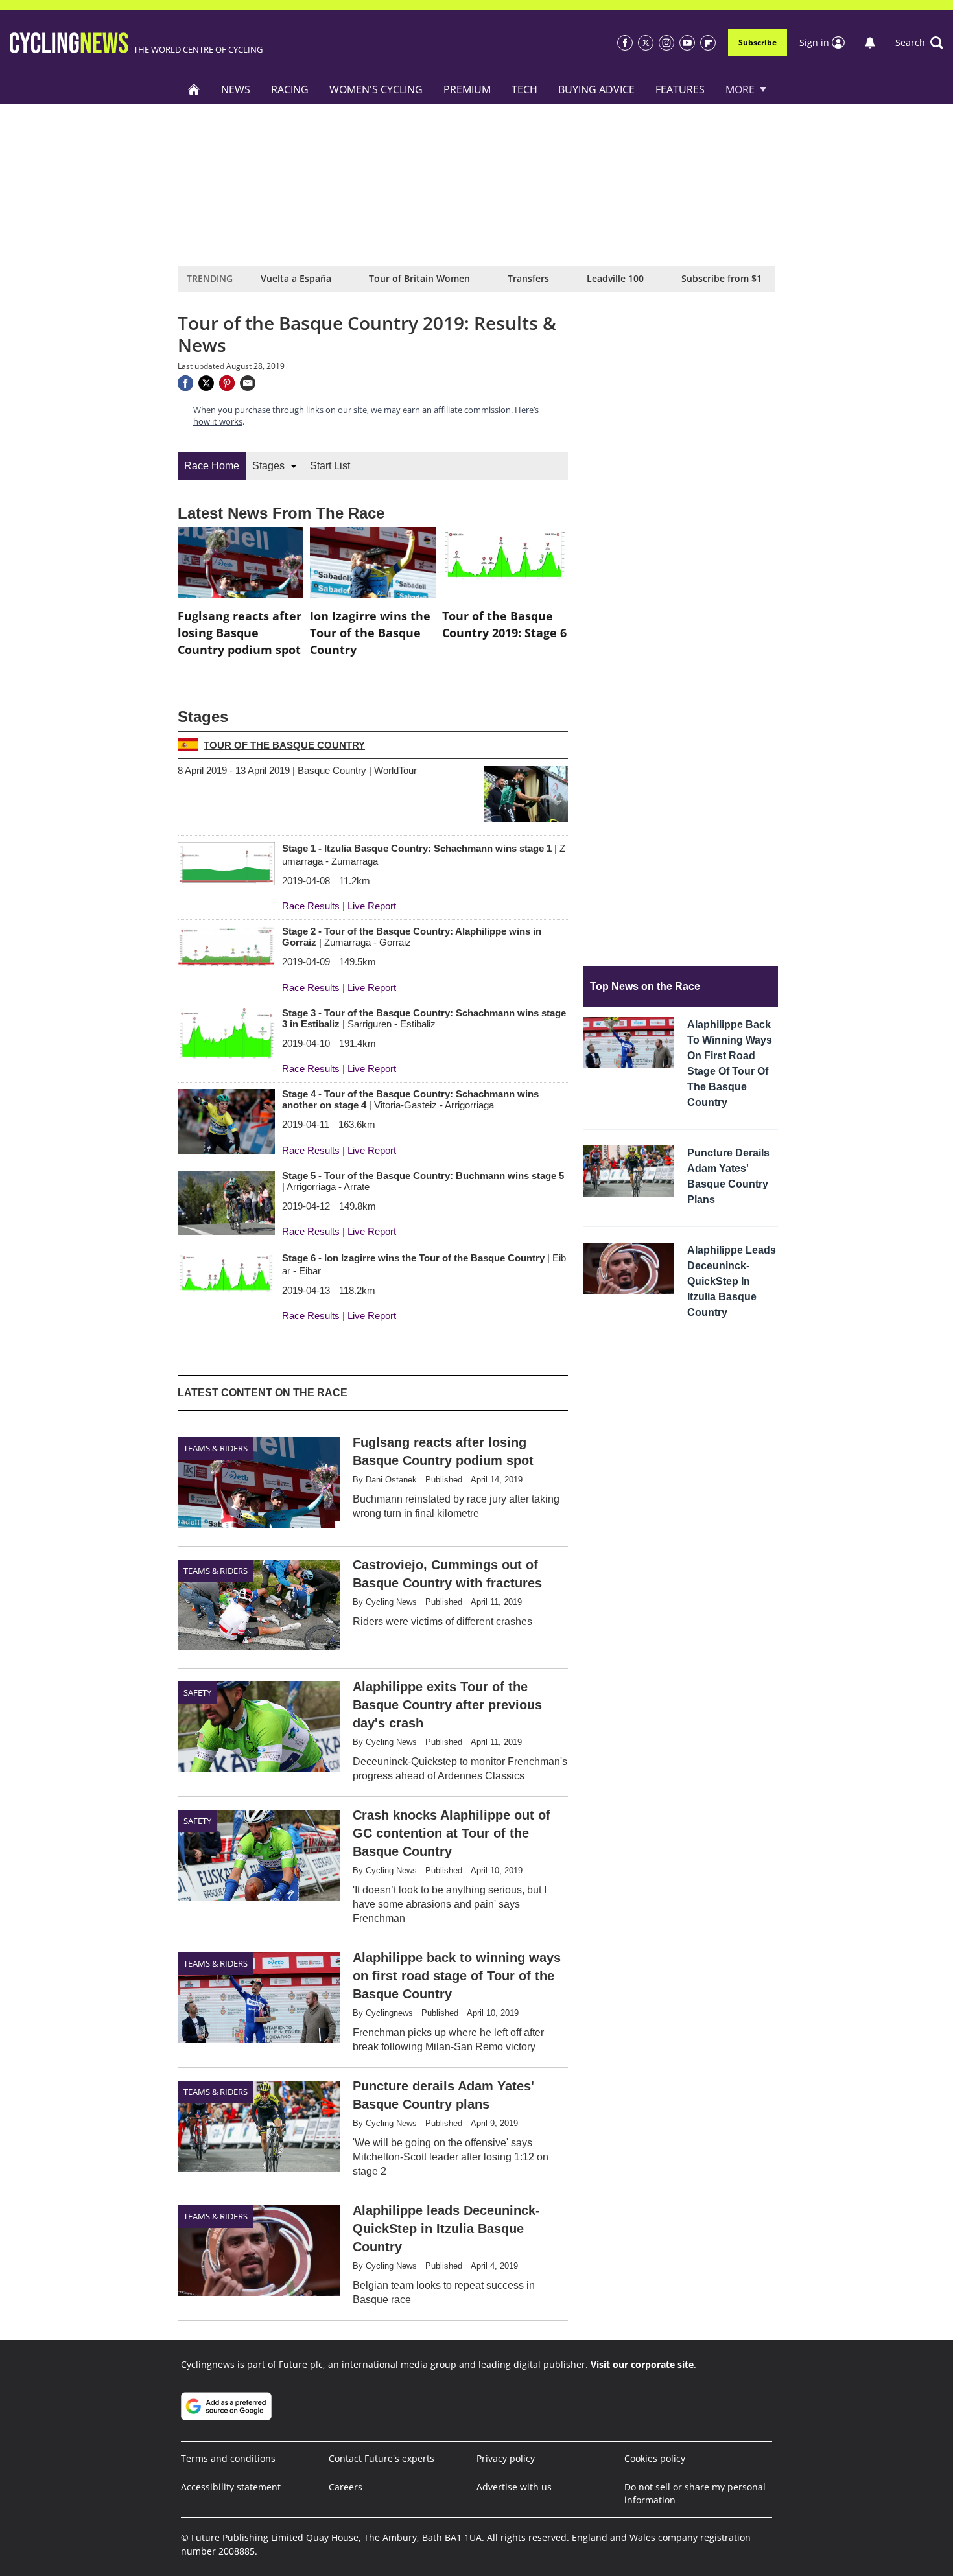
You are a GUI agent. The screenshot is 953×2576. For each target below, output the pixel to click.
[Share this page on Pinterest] (227, 383)
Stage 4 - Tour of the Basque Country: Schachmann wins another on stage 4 (410, 1099)
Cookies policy (655, 2458)
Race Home (212, 466)
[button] (919, 43)
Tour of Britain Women (419, 278)
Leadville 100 (615, 278)
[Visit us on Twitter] (646, 43)
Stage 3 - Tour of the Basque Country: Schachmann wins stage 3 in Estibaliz (424, 1018)
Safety (197, 1692)
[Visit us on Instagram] (666, 43)
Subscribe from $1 (722, 278)
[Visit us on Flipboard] (708, 43)
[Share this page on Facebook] (185, 383)
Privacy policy (506, 2458)
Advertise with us (514, 2487)
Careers (346, 2487)
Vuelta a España (296, 278)
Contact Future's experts (382, 2458)
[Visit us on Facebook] (625, 43)
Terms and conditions (228, 2458)
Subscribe (758, 42)
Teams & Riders (216, 1448)
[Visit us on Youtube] (687, 43)
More (740, 89)
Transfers (528, 278)
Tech (524, 89)
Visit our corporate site (642, 2364)
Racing (290, 89)
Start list (330, 466)
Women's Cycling (376, 89)
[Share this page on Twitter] (206, 383)
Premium (467, 89)
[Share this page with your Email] (248, 383)
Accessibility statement (231, 2487)
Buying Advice (596, 89)
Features (680, 89)
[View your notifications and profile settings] (870, 43)
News (236, 89)
